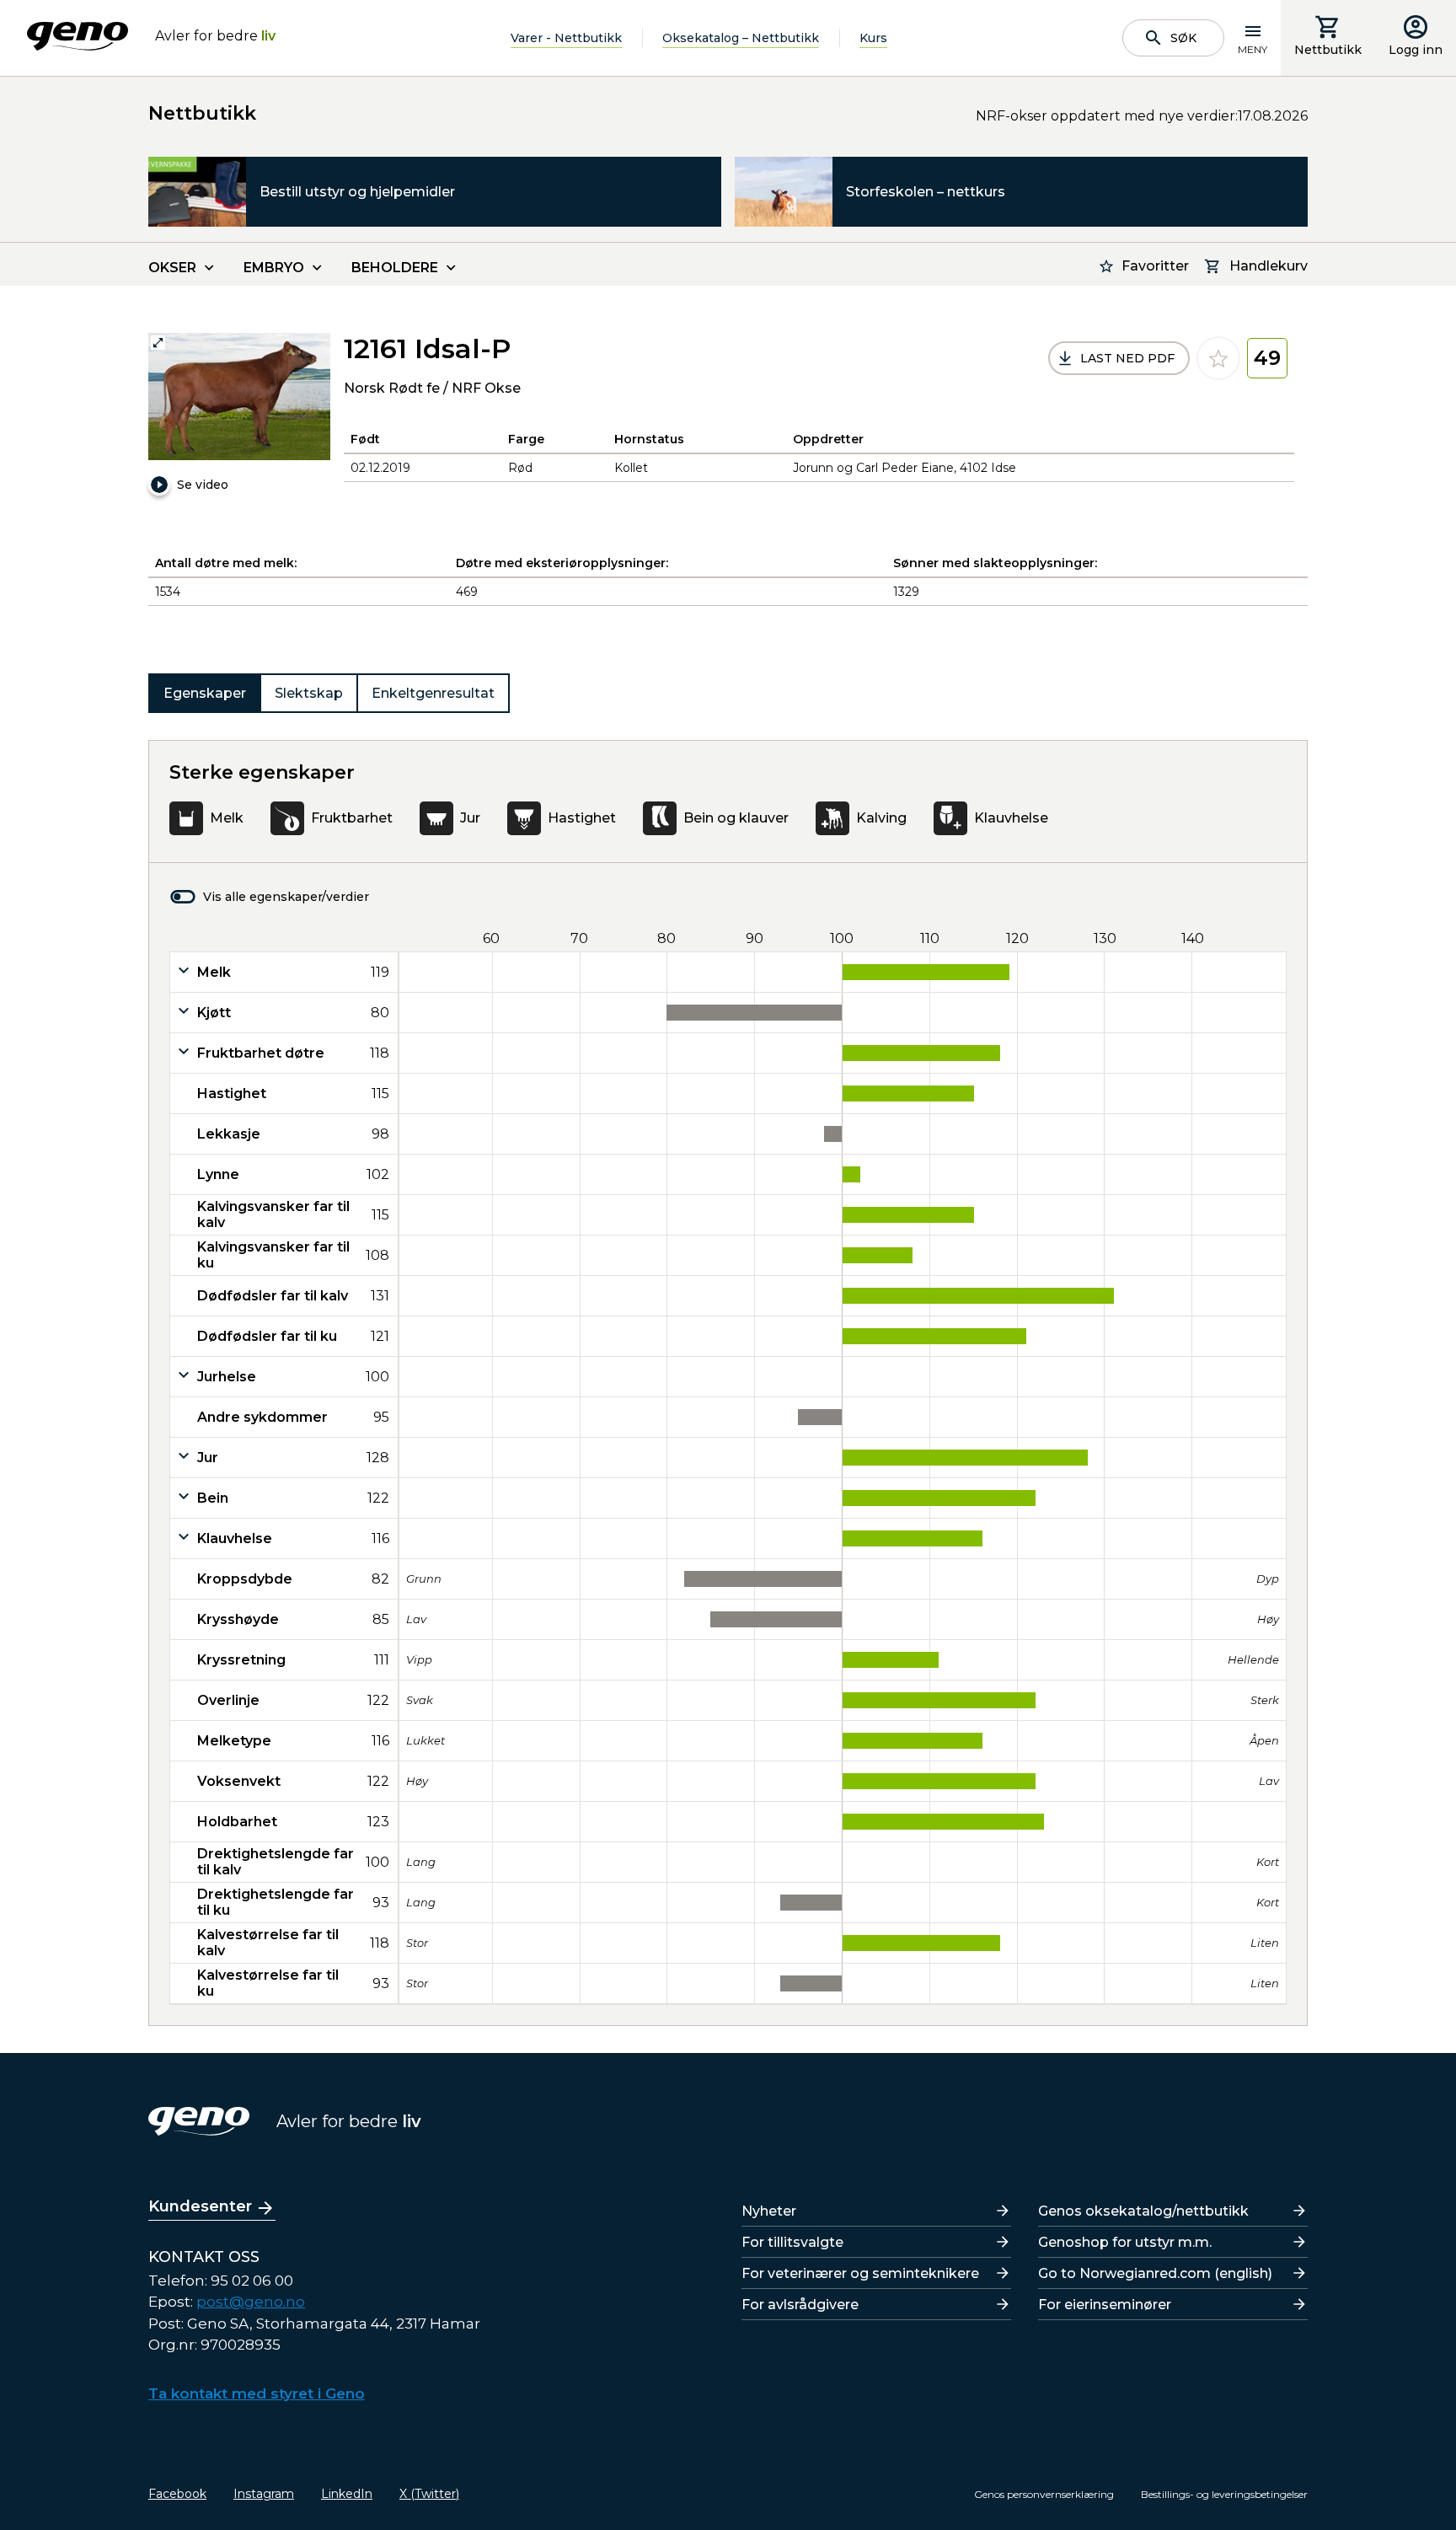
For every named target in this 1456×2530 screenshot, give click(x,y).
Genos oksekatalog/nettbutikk (1143, 2211)
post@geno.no (251, 2302)
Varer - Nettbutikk (566, 38)
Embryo (274, 268)
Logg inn (1416, 50)
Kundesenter (200, 2206)
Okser (172, 268)
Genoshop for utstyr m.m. (1125, 2242)
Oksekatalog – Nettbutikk (741, 38)
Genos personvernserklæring (1044, 2494)
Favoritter (1155, 266)
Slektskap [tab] (309, 693)
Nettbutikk (1328, 50)
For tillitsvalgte (792, 2242)
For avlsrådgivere (800, 2305)
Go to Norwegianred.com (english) (1155, 2273)
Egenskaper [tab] (205, 693)
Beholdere (395, 268)
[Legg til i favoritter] (1218, 358)
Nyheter (769, 2211)
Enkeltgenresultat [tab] (433, 693)
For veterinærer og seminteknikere (860, 2273)
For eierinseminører (1105, 2305)
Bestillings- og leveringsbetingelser (1224, 2494)
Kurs (873, 38)
